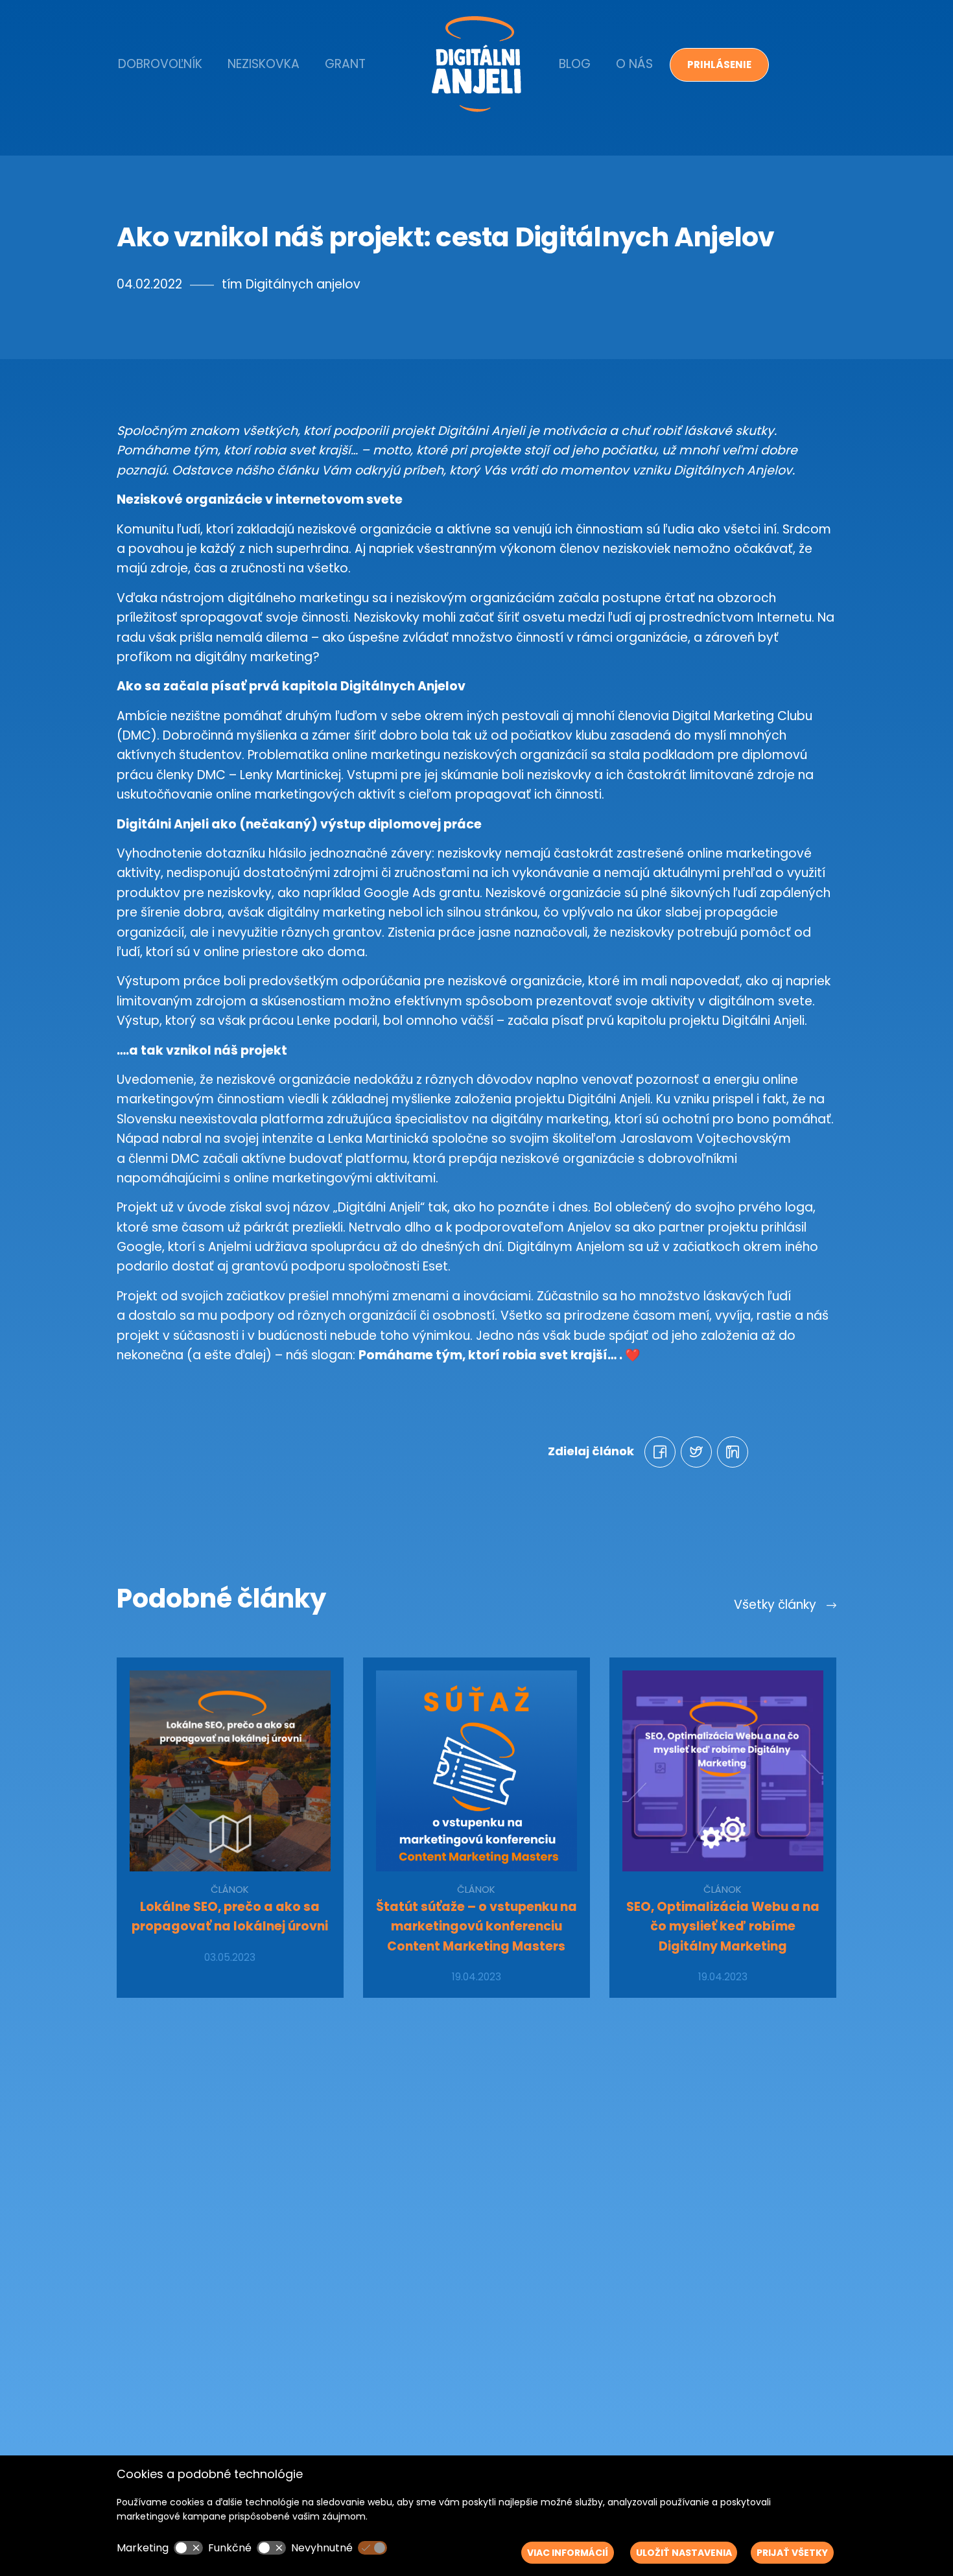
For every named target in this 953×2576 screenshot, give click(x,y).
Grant (345, 64)
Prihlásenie (719, 64)
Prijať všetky (792, 2553)
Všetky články (777, 1605)
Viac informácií (568, 2553)
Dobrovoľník (160, 64)
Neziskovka (264, 64)
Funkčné (230, 2548)
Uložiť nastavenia (684, 2553)
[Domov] (476, 64)
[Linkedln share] (733, 1452)
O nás (634, 64)
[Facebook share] (660, 1452)
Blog (575, 64)
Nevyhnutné (322, 2548)
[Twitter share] (696, 1452)
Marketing (143, 2548)
